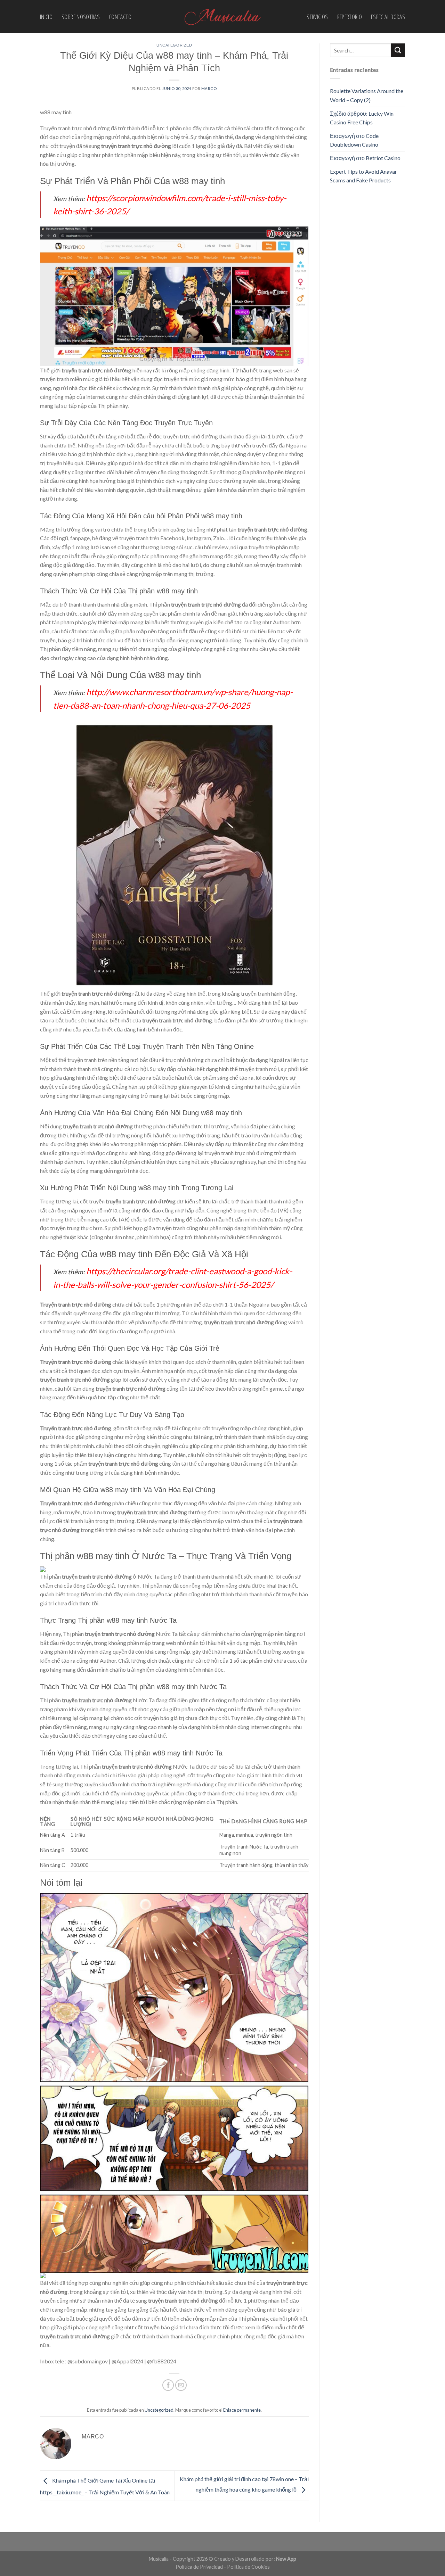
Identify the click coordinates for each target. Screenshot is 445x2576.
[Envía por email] (181, 2385)
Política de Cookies (248, 2567)
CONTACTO (120, 17)
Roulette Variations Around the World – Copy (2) (367, 95)
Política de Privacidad (199, 2567)
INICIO (46, 17)
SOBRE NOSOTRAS (81, 17)
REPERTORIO (350, 17)
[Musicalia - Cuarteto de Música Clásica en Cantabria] (222, 17)
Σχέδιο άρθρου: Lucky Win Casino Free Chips (362, 118)
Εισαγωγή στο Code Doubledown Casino (354, 140)
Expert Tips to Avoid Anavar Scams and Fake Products (363, 176)
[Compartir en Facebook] (168, 2385)
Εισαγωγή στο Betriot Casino (365, 158)
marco (209, 88)
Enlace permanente (242, 2410)
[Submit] (398, 50)
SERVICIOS (317, 17)
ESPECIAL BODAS (388, 17)
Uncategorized (174, 45)
